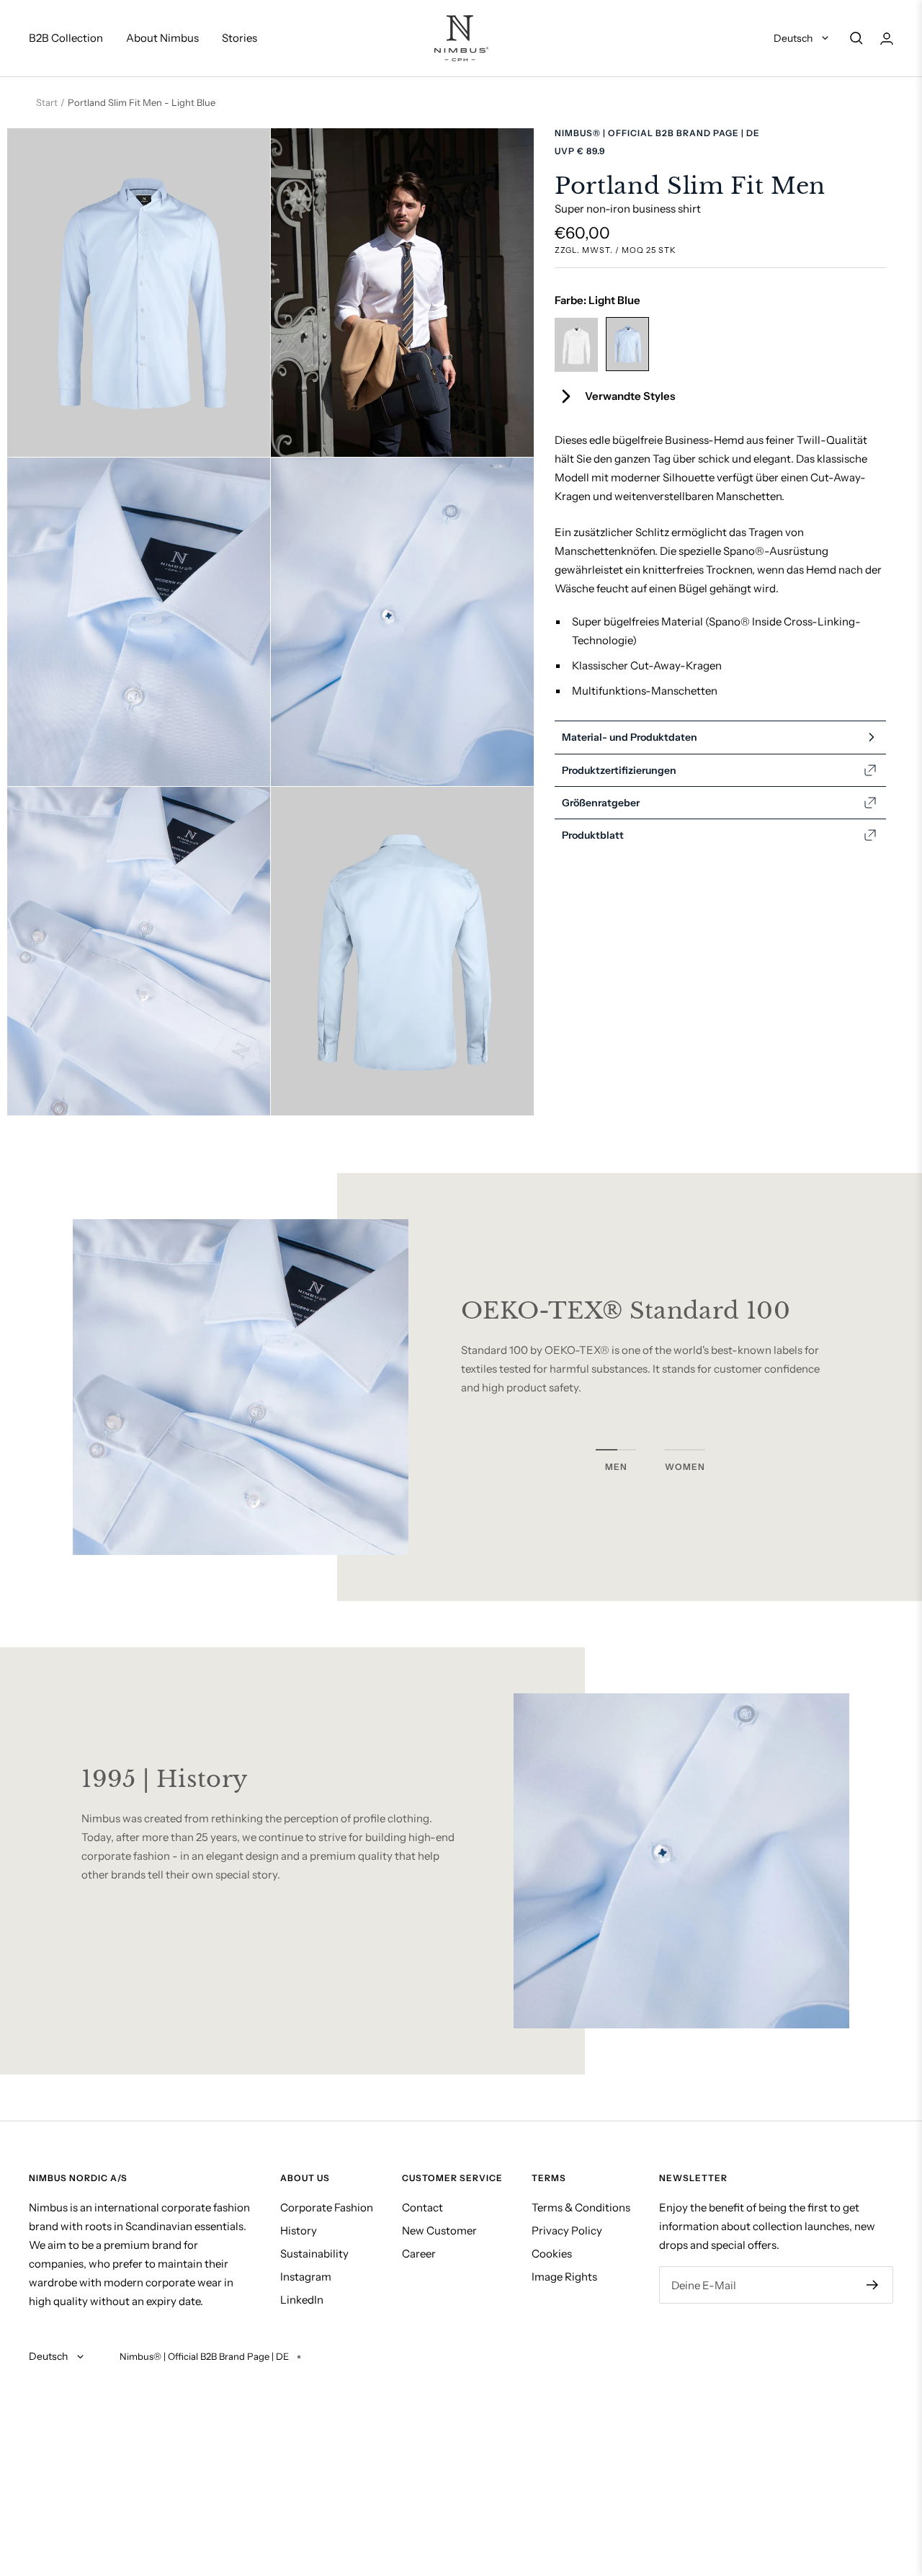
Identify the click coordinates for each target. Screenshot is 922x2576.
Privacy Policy (567, 2230)
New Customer (439, 2230)
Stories (240, 38)
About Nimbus (162, 38)
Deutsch (794, 38)
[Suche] (856, 38)
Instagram (306, 2277)
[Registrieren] (873, 2285)
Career (419, 2254)
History (299, 2230)
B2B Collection (66, 38)
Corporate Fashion (327, 2207)
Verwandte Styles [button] (630, 396)
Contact (422, 2207)
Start (47, 102)
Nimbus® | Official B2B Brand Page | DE (657, 133)
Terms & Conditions (581, 2207)
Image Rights (564, 2277)
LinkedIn (302, 2300)
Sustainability (314, 2254)
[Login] (887, 39)
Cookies (552, 2254)
